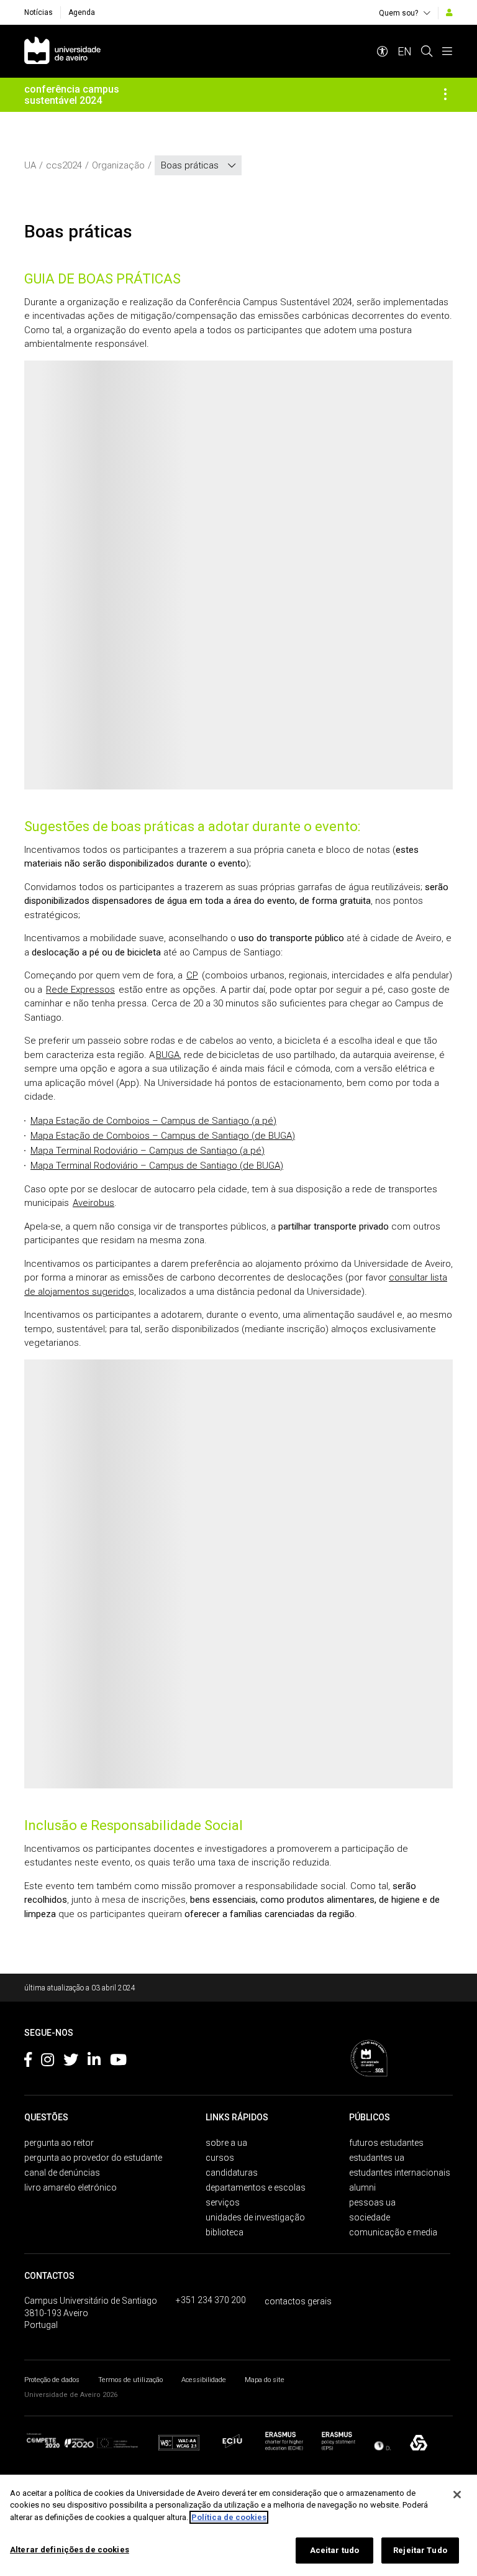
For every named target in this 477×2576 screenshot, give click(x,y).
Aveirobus (93, 1203)
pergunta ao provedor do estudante (93, 2158)
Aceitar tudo (335, 2550)
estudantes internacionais (400, 2173)
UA (30, 165)
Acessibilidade (204, 2380)
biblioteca (225, 2232)
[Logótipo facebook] (28, 2062)
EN (405, 51)
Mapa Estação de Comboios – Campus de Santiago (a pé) (153, 1121)
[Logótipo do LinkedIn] (94, 2062)
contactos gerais (298, 2301)
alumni (362, 2187)
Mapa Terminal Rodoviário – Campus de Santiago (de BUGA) (157, 1166)
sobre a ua (226, 2143)
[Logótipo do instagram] (48, 2062)
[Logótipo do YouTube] (118, 2062)
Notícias (39, 12)
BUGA (168, 1055)
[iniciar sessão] (449, 12)
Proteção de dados (52, 2380)
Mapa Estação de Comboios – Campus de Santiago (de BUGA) (163, 1136)
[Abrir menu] (447, 51)
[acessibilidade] (383, 51)
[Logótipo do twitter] (71, 2062)
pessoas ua (372, 2202)
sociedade (370, 2217)
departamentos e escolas (256, 2187)
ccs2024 (64, 165)
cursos (220, 2158)
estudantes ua (377, 2158)
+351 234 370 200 (211, 2300)
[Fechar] (457, 2495)
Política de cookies (229, 2517)
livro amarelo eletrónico (70, 2187)
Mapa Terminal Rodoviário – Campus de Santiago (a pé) (148, 1151)
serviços (223, 2202)
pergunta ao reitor (59, 2143)
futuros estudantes (386, 2143)
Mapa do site (265, 2380)
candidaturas (232, 2173)
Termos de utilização (130, 2380)
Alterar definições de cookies (70, 2550)
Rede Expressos (80, 990)
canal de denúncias (62, 2173)
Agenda (82, 12)
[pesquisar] (427, 51)
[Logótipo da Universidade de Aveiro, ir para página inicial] (62, 51)
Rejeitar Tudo (420, 2550)
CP (192, 975)
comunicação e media (393, 2232)
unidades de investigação (255, 2217)
